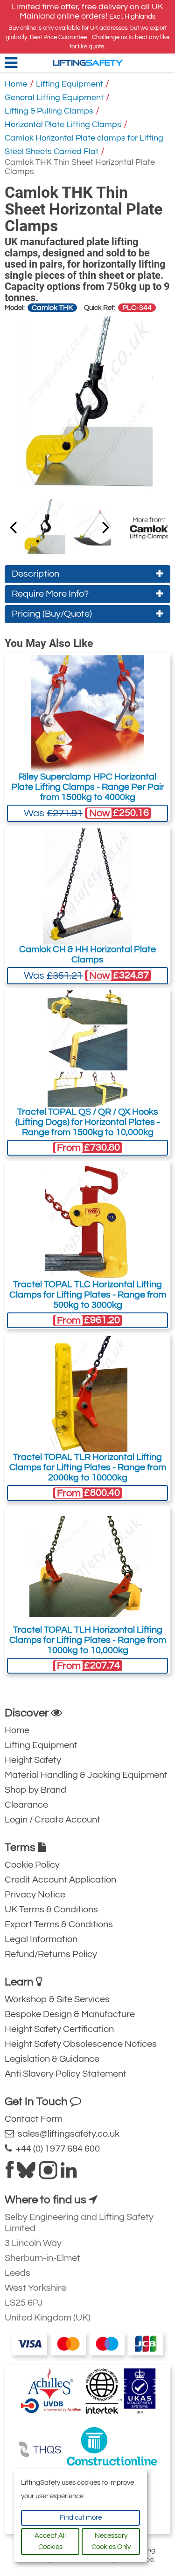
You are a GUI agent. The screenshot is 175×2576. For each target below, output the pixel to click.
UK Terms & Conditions (51, 1910)
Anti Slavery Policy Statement (66, 2074)
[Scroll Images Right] (13, 527)
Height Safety (33, 1760)
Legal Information (41, 1939)
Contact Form (34, 2119)
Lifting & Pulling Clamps (49, 111)
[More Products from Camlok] (149, 532)
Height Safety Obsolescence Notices (81, 2044)
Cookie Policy (32, 1865)
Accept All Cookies (50, 2541)
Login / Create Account (52, 1820)
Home (16, 84)
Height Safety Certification (59, 2029)
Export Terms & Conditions (59, 1924)
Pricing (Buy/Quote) (52, 614)
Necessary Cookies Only (111, 2541)
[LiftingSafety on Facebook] (10, 2174)
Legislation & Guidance (52, 2059)
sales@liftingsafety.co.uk (67, 2134)
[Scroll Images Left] (106, 527)
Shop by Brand (35, 1790)
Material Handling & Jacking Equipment (86, 1775)
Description (35, 574)
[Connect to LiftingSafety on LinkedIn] (69, 2174)
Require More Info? (50, 594)
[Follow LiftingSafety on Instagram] (48, 2174)
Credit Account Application (60, 1880)
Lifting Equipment (70, 84)
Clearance (26, 1805)
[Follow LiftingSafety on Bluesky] (26, 2174)
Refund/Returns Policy (51, 1954)
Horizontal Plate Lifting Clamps (63, 124)
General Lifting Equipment (54, 98)
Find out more (81, 2518)
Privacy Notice (35, 1895)
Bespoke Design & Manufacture (70, 2014)
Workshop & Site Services (57, 1999)
